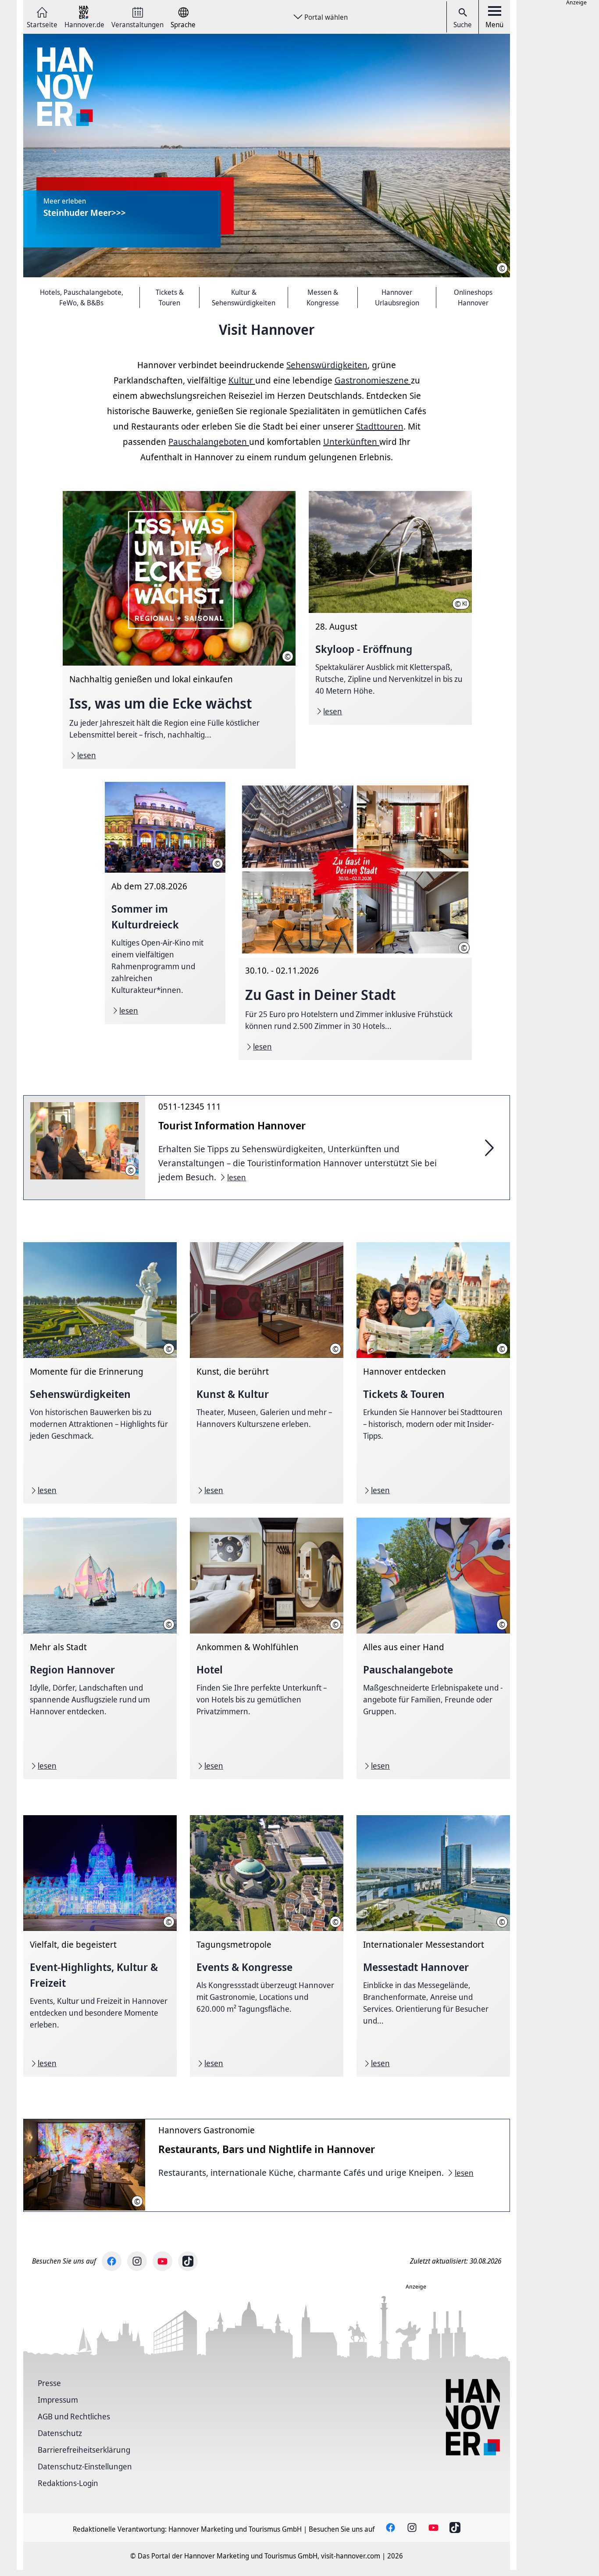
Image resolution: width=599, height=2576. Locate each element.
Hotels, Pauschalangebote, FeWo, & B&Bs (82, 297)
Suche (463, 25)
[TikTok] (188, 2261)
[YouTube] (162, 2261)
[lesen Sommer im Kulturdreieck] (165, 903)
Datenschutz (60, 2433)
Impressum (58, 2400)
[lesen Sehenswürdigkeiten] (100, 1373)
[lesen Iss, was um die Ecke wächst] (179, 630)
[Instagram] (137, 2261)
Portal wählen (326, 17)
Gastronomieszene (373, 380)
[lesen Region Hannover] (100, 1648)
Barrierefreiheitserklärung (84, 2450)
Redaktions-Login (68, 2483)
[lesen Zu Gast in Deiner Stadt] (355, 921)
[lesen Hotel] (267, 1648)
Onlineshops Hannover (473, 297)
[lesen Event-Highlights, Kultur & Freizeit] (100, 1946)
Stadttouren (380, 426)
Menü (494, 25)
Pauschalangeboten (209, 442)
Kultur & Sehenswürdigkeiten (244, 297)
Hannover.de (84, 24)
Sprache (183, 24)
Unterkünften (351, 442)
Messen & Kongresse (323, 297)
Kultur (242, 380)
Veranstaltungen (137, 24)
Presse (49, 2383)
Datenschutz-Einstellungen (85, 2466)
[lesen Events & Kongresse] (267, 1946)
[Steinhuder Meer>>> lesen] (267, 156)
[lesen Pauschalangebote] (433, 1648)
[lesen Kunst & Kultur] (267, 1373)
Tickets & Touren (170, 297)
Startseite (42, 24)
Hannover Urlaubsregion (397, 297)
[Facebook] (112, 2261)
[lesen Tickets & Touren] (433, 1373)
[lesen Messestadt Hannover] (433, 1946)
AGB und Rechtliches (74, 2416)
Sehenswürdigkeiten (327, 365)
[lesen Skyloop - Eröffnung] (390, 608)
